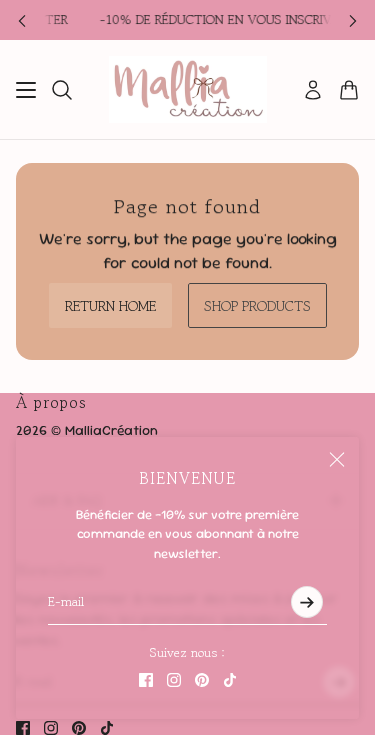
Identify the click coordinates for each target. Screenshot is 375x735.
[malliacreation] (188, 89)
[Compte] (313, 90)
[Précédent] (22, 20)
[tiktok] (230, 680)
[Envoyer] (307, 602)
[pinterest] (202, 680)
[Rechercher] (62, 90)
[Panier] (349, 90)
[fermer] (337, 459)
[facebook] (146, 680)
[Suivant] (353, 20)
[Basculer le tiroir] (26, 90)
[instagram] (174, 680)
